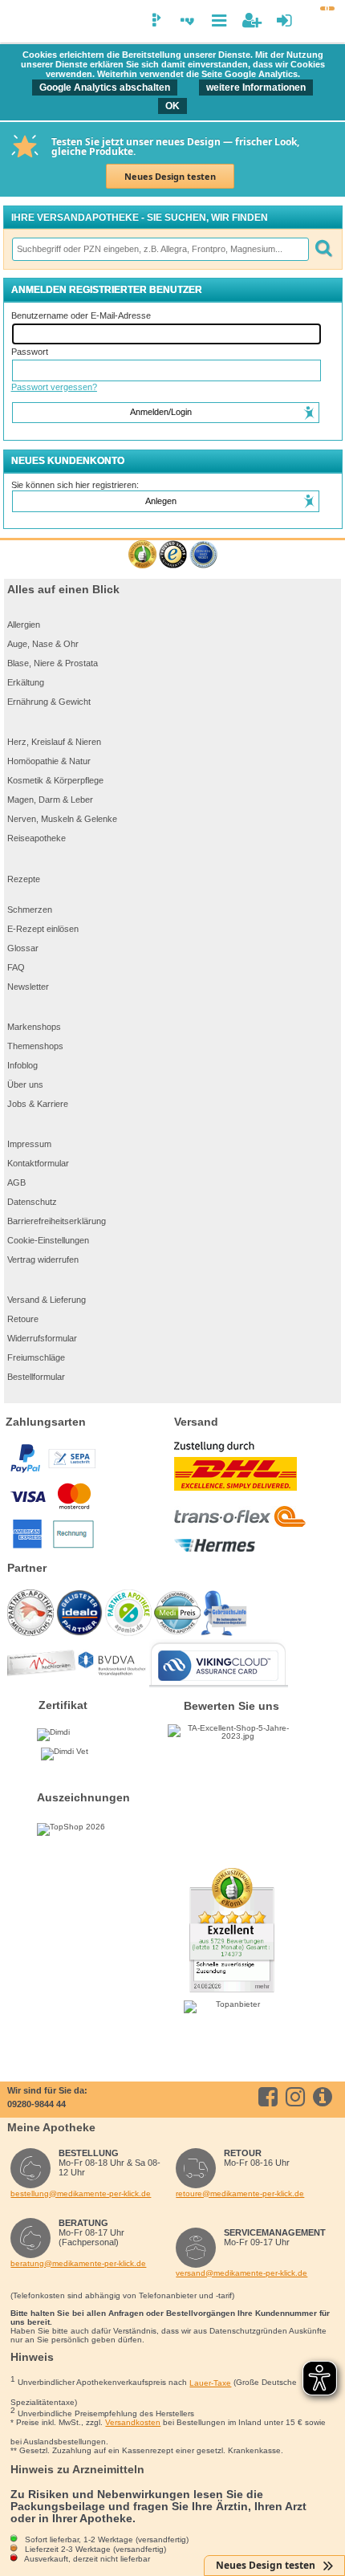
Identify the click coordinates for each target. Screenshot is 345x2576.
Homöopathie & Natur (49, 761)
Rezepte (24, 879)
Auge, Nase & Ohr (43, 644)
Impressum (29, 1144)
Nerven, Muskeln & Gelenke (62, 819)
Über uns (25, 1085)
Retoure (23, 1319)
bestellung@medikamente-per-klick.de (81, 2193)
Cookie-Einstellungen (48, 1240)
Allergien (24, 625)
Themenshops (35, 1046)
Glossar (23, 948)
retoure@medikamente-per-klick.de (240, 2193)
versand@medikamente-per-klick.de (241, 2273)
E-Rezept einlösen (43, 929)
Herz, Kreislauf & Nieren (54, 742)
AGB (16, 1182)
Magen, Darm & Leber (50, 800)
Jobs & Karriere (38, 1104)
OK (172, 106)
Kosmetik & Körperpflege (55, 780)
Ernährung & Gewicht (49, 702)
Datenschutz (32, 1202)
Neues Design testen (170, 176)
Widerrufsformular (42, 1338)
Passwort (30, 352)
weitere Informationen (256, 87)
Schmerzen (30, 910)
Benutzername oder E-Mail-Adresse (81, 315)
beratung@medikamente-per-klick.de (78, 2263)
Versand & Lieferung (47, 1300)
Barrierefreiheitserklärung (57, 1221)
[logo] (19, 22)
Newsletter (28, 987)
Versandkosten (133, 2422)
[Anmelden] (284, 20)
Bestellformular (36, 1377)
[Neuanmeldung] (252, 20)
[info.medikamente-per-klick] (325, 2097)
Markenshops (34, 1027)
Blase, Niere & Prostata (53, 663)
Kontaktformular (38, 1163)
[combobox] (160, 249)
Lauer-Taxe (210, 2383)
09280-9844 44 (37, 2104)
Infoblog (22, 1065)
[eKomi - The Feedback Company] (142, 555)
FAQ (16, 967)
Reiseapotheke (37, 838)
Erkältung (26, 682)
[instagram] (298, 2097)
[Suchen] (323, 249)
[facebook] (271, 2097)
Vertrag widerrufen (43, 1260)
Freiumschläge (36, 1357)
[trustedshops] (173, 555)
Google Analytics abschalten (105, 87)
